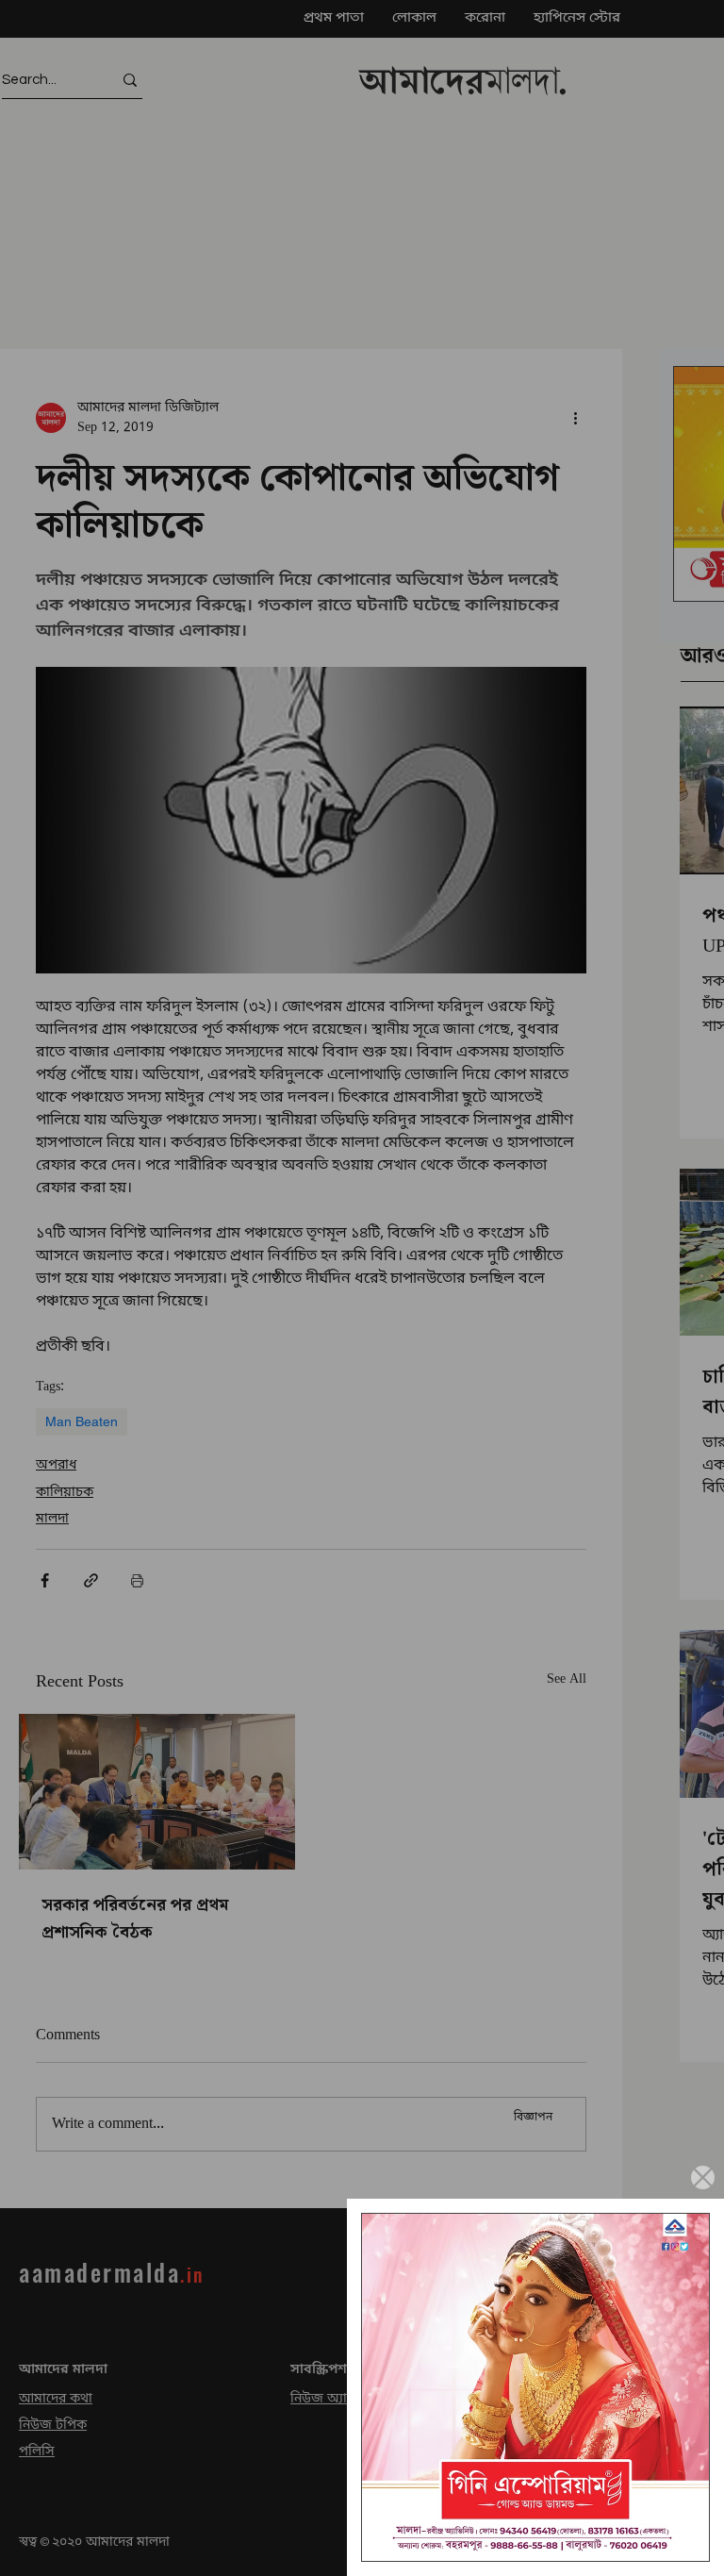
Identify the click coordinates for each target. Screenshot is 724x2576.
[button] (703, 2177)
